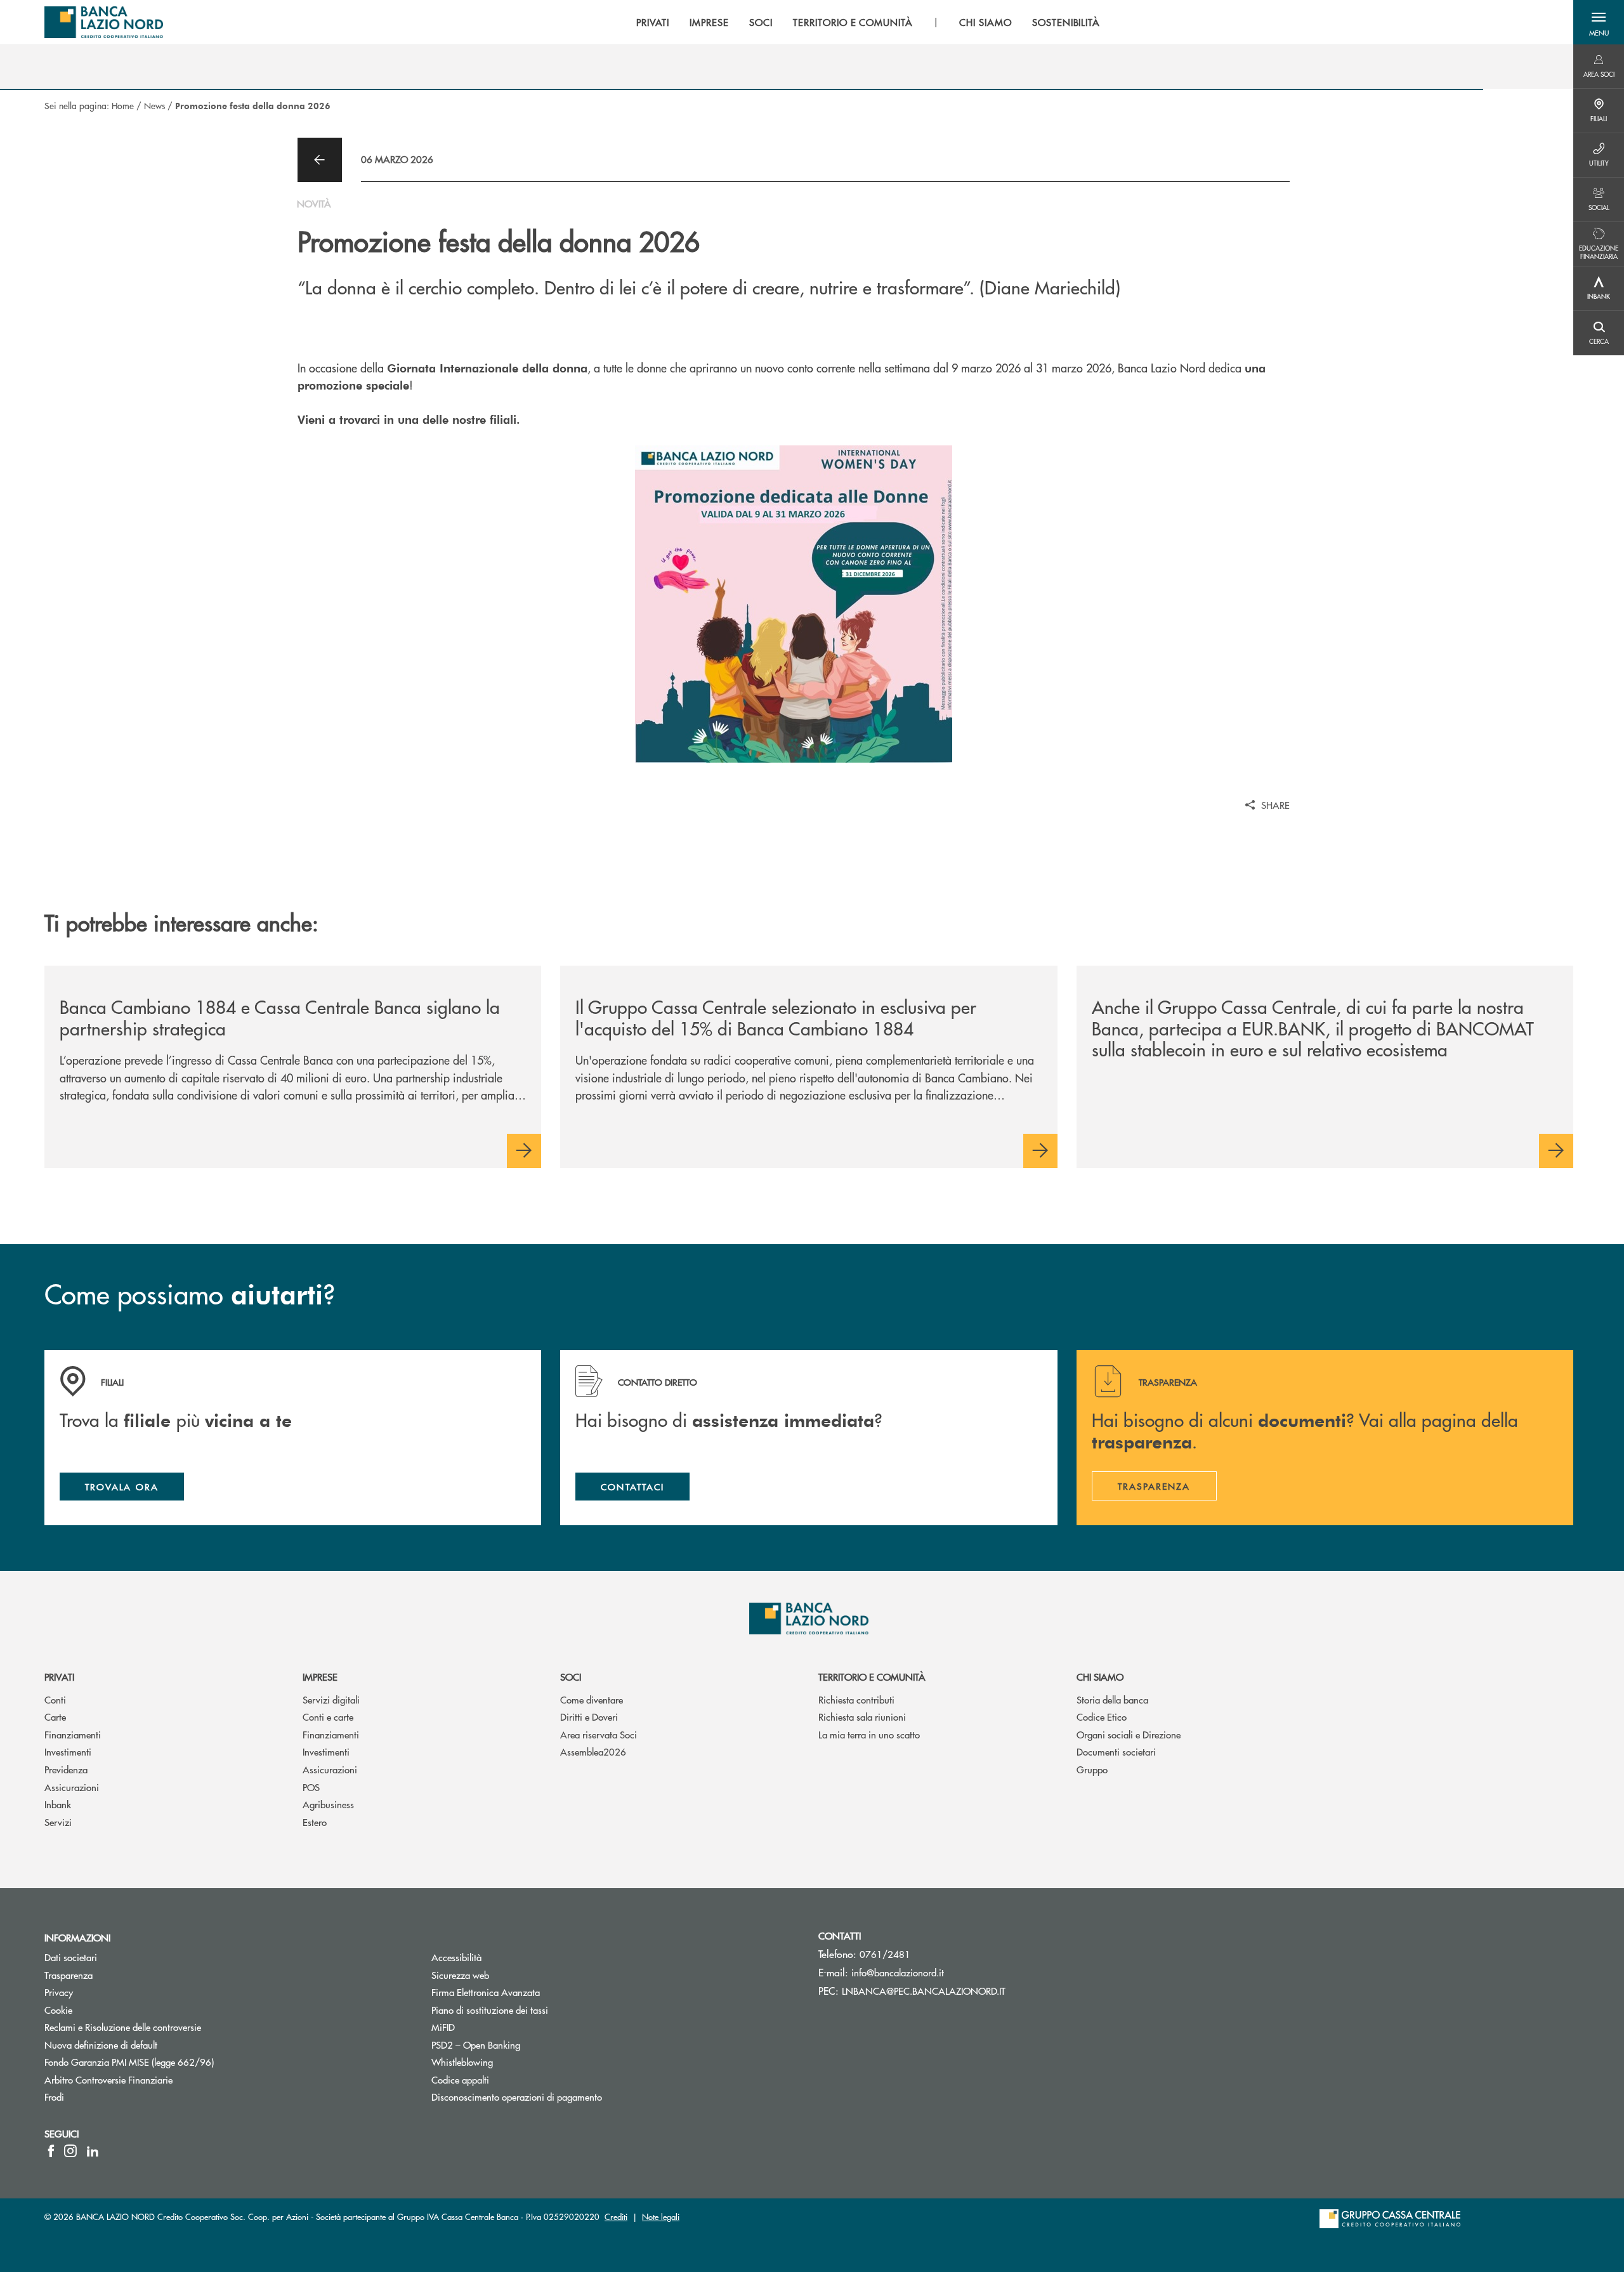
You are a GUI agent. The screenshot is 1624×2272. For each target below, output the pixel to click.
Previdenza (66, 1769)
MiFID (443, 2027)
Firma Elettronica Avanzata (486, 1992)
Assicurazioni (72, 1787)
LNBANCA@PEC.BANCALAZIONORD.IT (924, 1991)
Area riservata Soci (599, 1734)
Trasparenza (69, 1975)
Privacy (59, 1992)
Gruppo (1092, 1769)
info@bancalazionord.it (898, 1972)
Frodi (54, 2097)
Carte (55, 1717)
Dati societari (71, 1957)
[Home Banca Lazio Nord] (104, 22)
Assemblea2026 (593, 1751)
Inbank (58, 1804)
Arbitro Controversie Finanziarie (156, 2079)
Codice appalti (460, 2079)
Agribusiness (328, 1804)
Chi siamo (1100, 1677)
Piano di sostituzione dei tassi (490, 2010)
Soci (571, 1677)
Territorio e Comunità (872, 1677)
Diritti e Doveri (589, 1717)
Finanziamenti (73, 1734)
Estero (315, 1822)
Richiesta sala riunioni (862, 1717)
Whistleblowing (462, 2062)
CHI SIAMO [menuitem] (986, 22)
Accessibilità (456, 1957)
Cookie (58, 2010)
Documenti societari (1116, 1751)
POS (311, 1787)
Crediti (616, 2216)
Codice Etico (1102, 1717)
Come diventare (592, 1699)
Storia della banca (1112, 1699)
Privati (59, 1677)
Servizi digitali (331, 1699)
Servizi (58, 1822)
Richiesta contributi (856, 1699)
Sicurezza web (460, 1975)
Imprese (320, 1677)
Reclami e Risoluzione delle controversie (123, 2027)
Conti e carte (328, 1717)
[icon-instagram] (70, 2151)
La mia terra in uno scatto (869, 1734)
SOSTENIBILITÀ (1066, 22)
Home (123, 105)
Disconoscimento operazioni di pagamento (517, 2097)
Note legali (661, 2216)
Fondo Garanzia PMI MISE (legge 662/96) (177, 2062)
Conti (55, 1699)
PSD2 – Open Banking (524, 2045)
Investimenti (68, 1751)
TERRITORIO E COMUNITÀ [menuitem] (853, 22)
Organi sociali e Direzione (1129, 1734)
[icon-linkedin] (93, 2151)
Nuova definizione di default (101, 2045)
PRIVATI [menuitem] (653, 22)
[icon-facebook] (51, 2151)
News (154, 105)
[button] (1599, 22)
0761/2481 (885, 1954)
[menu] (868, 22)
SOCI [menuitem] (761, 22)
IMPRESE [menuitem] (709, 22)
